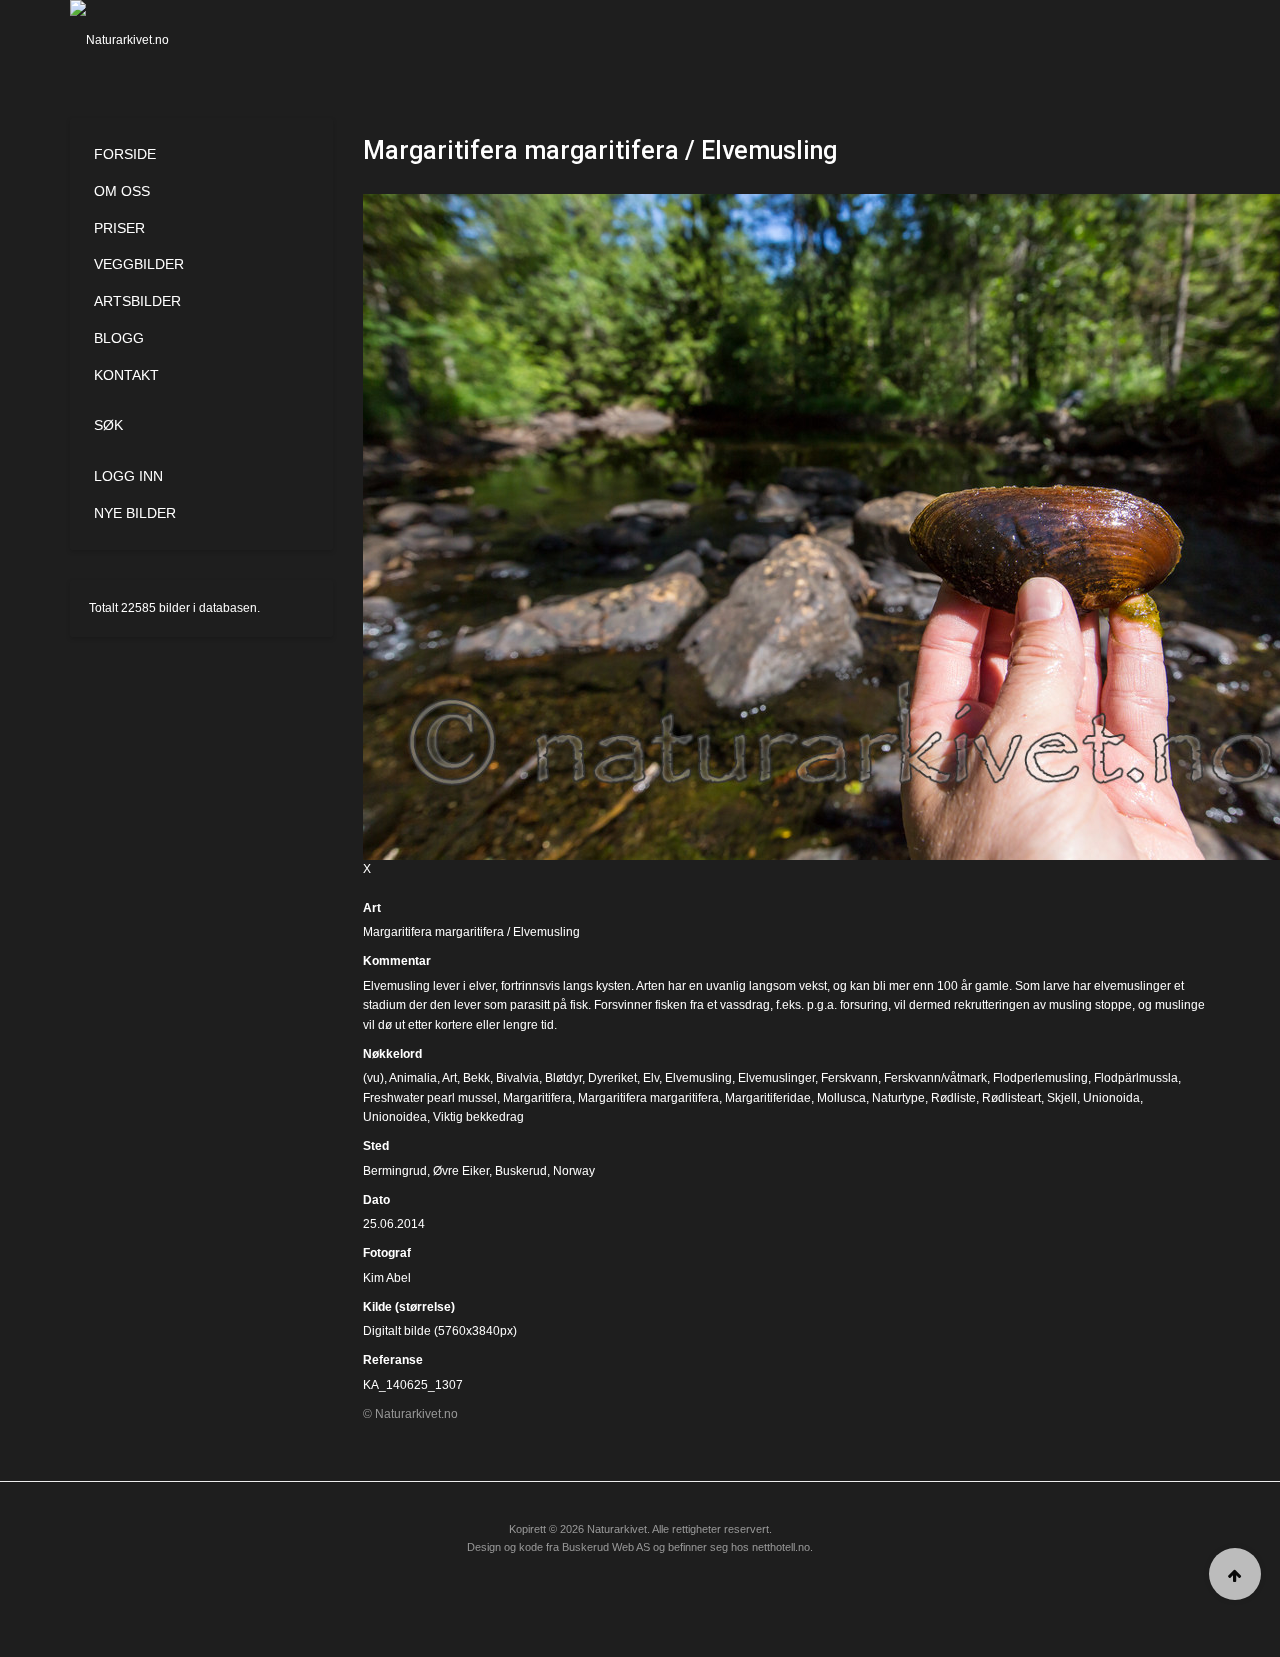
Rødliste (953, 1098)
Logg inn (128, 476)
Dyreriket (612, 1078)
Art (372, 908)
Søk (108, 425)
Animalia (413, 1078)
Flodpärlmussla (1136, 1078)
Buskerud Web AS (606, 1547)
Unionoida (1111, 1098)
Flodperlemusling (1040, 1078)
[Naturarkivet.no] (152, 40)
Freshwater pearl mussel (430, 1098)
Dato (376, 1200)
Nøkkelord (392, 1054)
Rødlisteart (1011, 1098)
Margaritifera (537, 1098)
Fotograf (387, 1253)
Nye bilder (135, 513)
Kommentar (397, 961)
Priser (119, 228)
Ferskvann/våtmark (935, 1078)
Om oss (122, 191)
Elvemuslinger (776, 1078)
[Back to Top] (1235, 1574)
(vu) (373, 1078)
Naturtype (898, 1098)
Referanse (393, 1360)
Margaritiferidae (768, 1098)
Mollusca (841, 1098)
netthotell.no (781, 1547)
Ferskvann (849, 1078)
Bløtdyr (563, 1078)
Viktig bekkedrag (478, 1117)
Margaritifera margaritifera (648, 1098)
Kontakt (126, 375)
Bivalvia (517, 1078)
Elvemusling (698, 1078)
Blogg (119, 338)
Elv (651, 1078)
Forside (125, 154)
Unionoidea (395, 1117)
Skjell (1062, 1098)
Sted (376, 1146)
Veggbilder (139, 264)
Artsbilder (137, 301)
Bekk (476, 1078)
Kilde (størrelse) (409, 1307)
